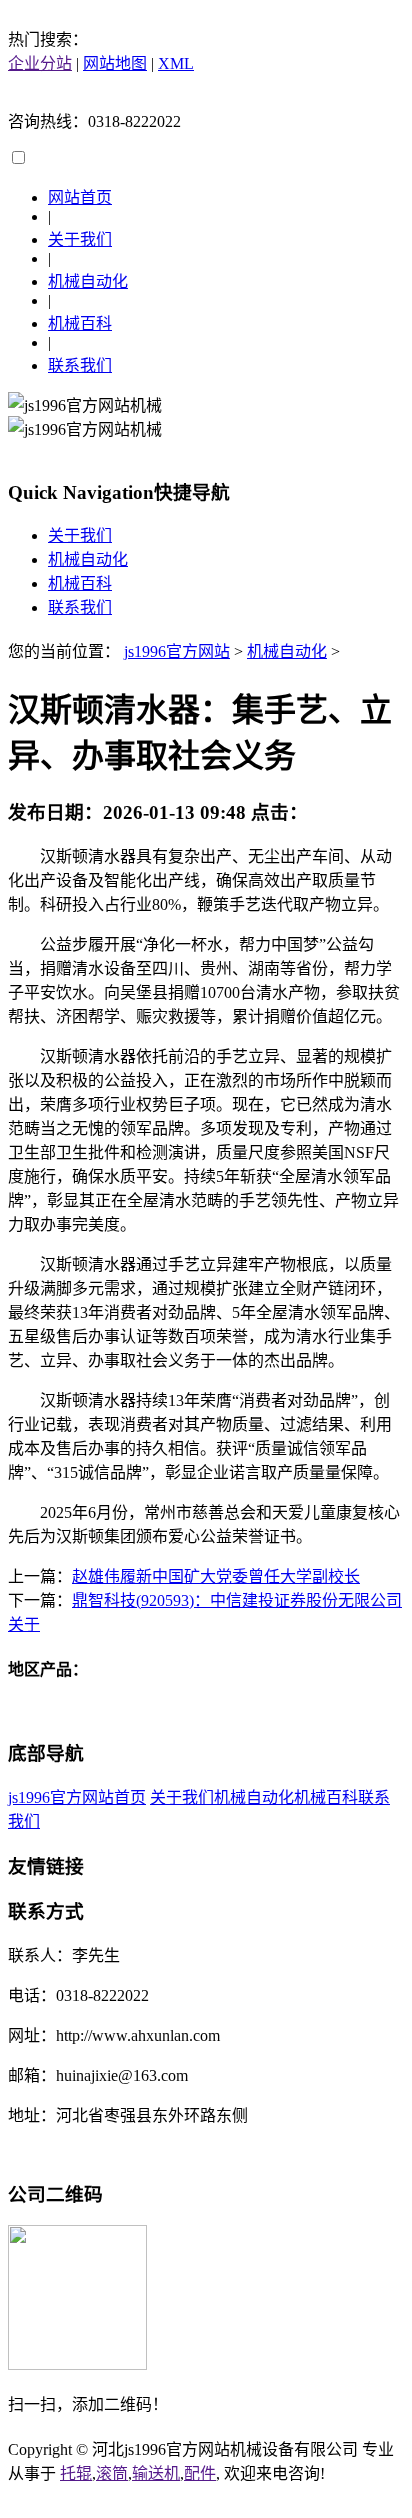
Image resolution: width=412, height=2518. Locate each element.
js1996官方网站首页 (77, 1797)
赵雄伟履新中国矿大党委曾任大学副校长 (216, 1576)
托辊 (76, 2473)
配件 (200, 2473)
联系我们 (80, 365)
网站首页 (80, 197)
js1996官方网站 (177, 651)
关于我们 (80, 239)
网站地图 (115, 63)
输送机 (156, 2473)
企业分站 (40, 63)
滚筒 (112, 2473)
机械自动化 (88, 281)
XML (176, 63)
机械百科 (80, 323)
